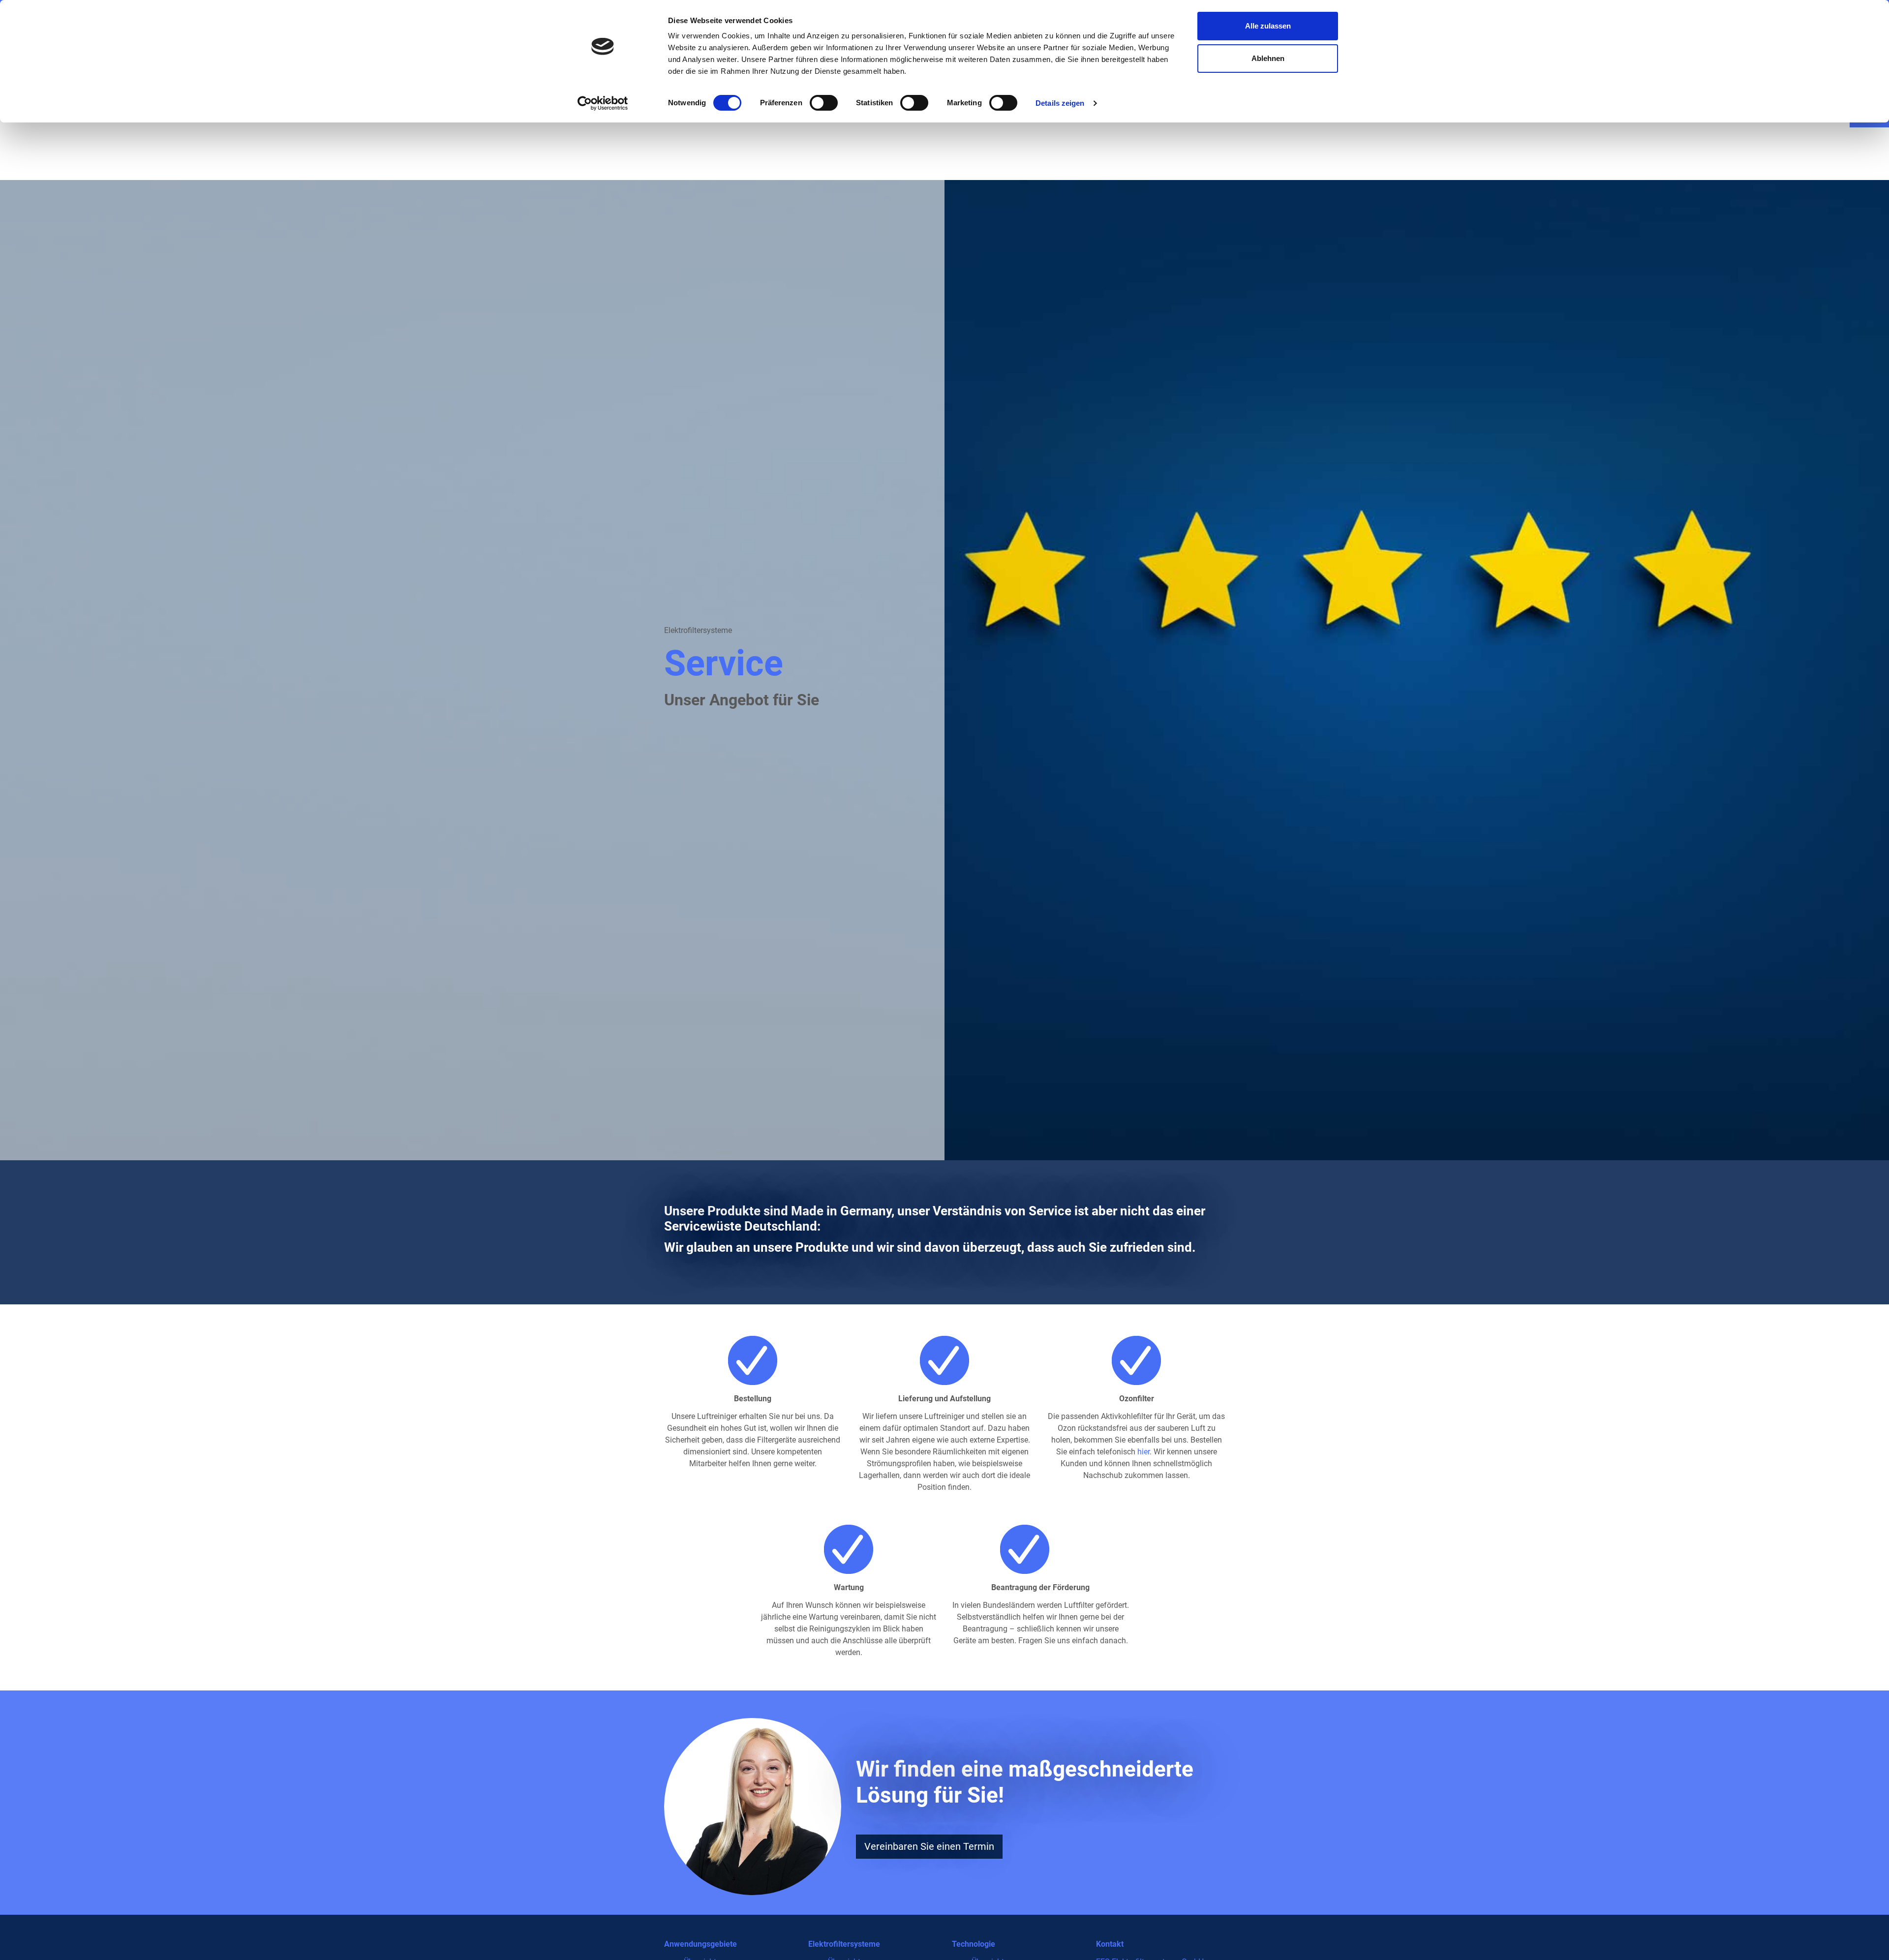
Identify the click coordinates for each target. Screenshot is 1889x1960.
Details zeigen (1060, 103)
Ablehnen (1268, 58)
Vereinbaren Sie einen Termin (929, 1846)
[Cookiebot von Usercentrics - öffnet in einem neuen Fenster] (603, 103)
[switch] (824, 103)
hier (1143, 1452)
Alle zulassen (1268, 26)
